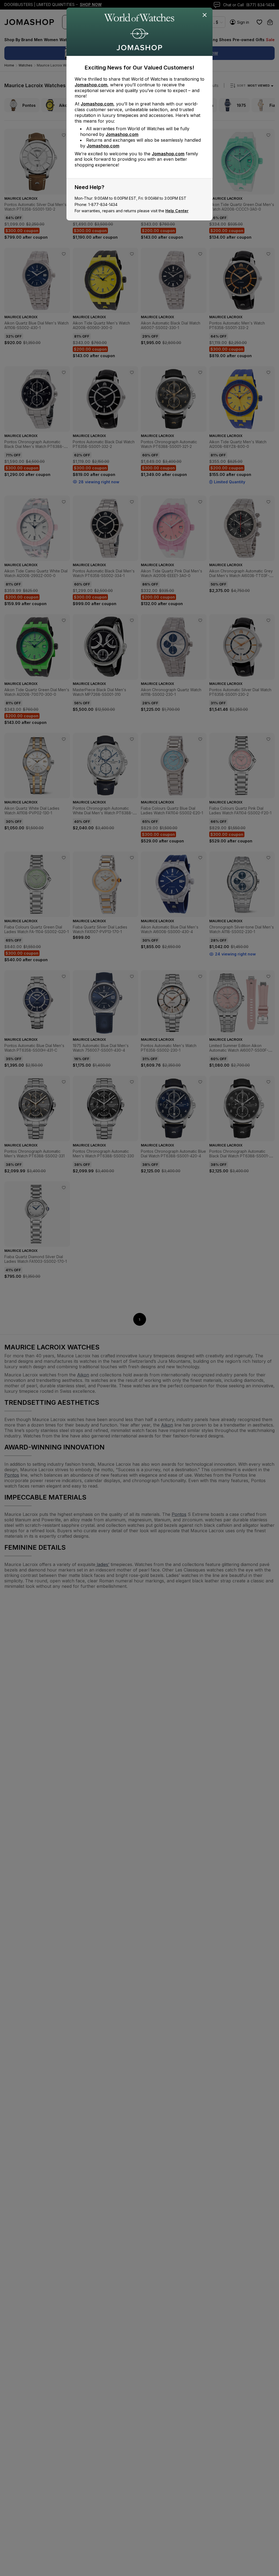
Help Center (177, 211)
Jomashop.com (91, 85)
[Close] (205, 15)
